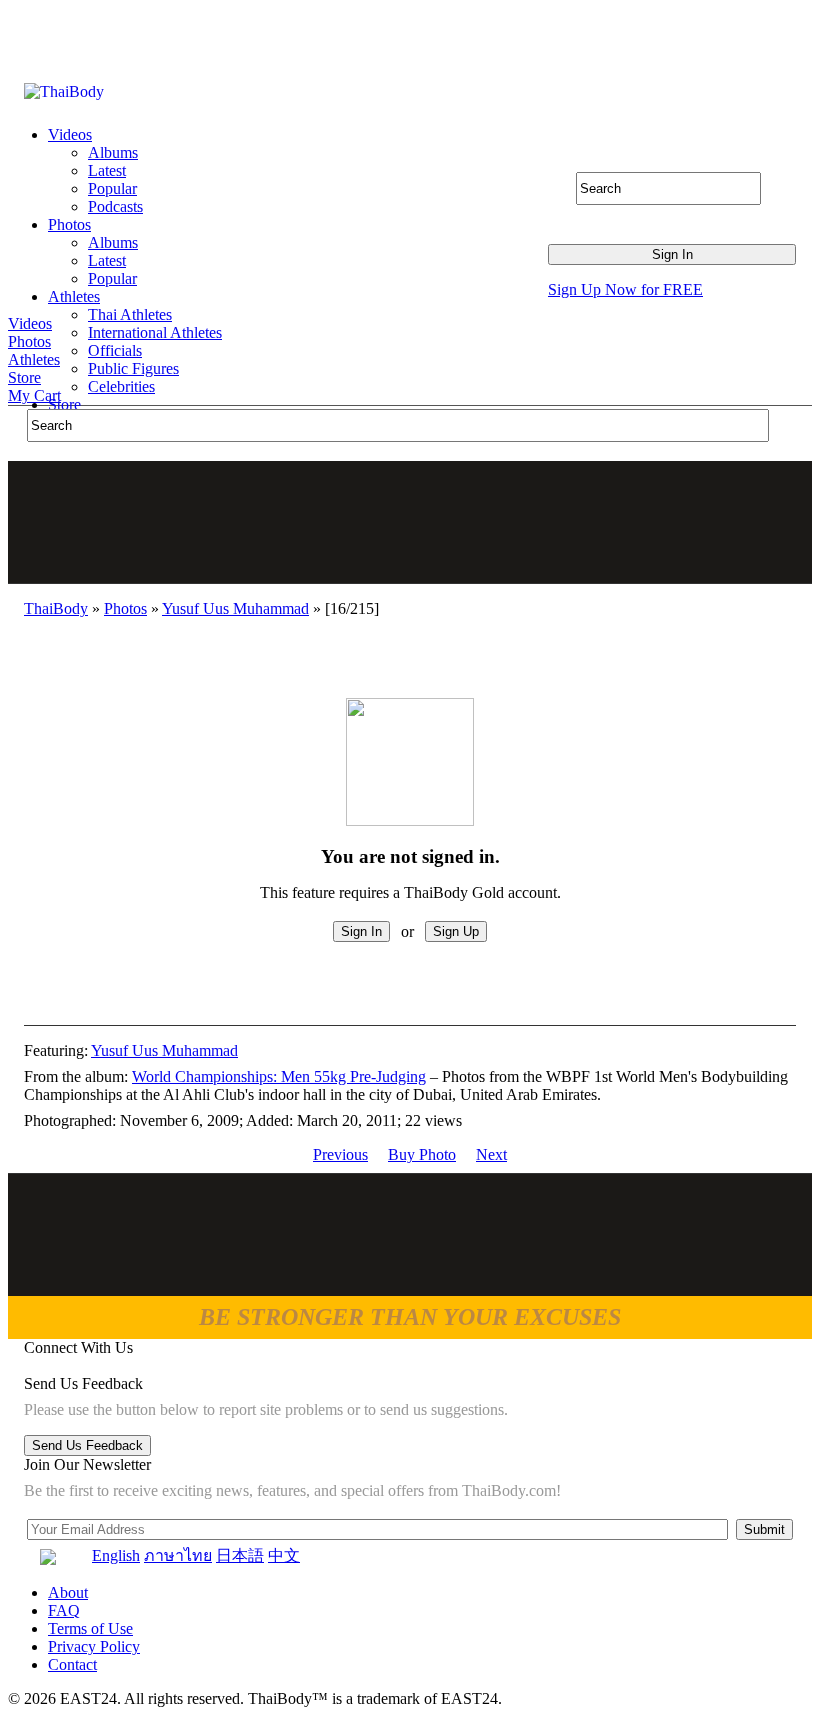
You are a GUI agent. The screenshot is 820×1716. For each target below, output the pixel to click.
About (68, 1592)
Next (491, 1154)
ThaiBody (56, 608)
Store (24, 377)
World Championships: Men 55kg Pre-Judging (279, 1076)
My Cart (34, 395)
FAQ (64, 1610)
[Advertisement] (411, 522)
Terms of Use (90, 1628)
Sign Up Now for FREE (625, 289)
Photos (29, 341)
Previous (340, 1154)
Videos (30, 323)
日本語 (240, 1555)
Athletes (34, 359)
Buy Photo (422, 1154)
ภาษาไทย (178, 1555)
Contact (72, 1664)
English (116, 1555)
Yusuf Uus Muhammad (235, 608)
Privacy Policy (94, 1646)
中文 (284, 1555)
